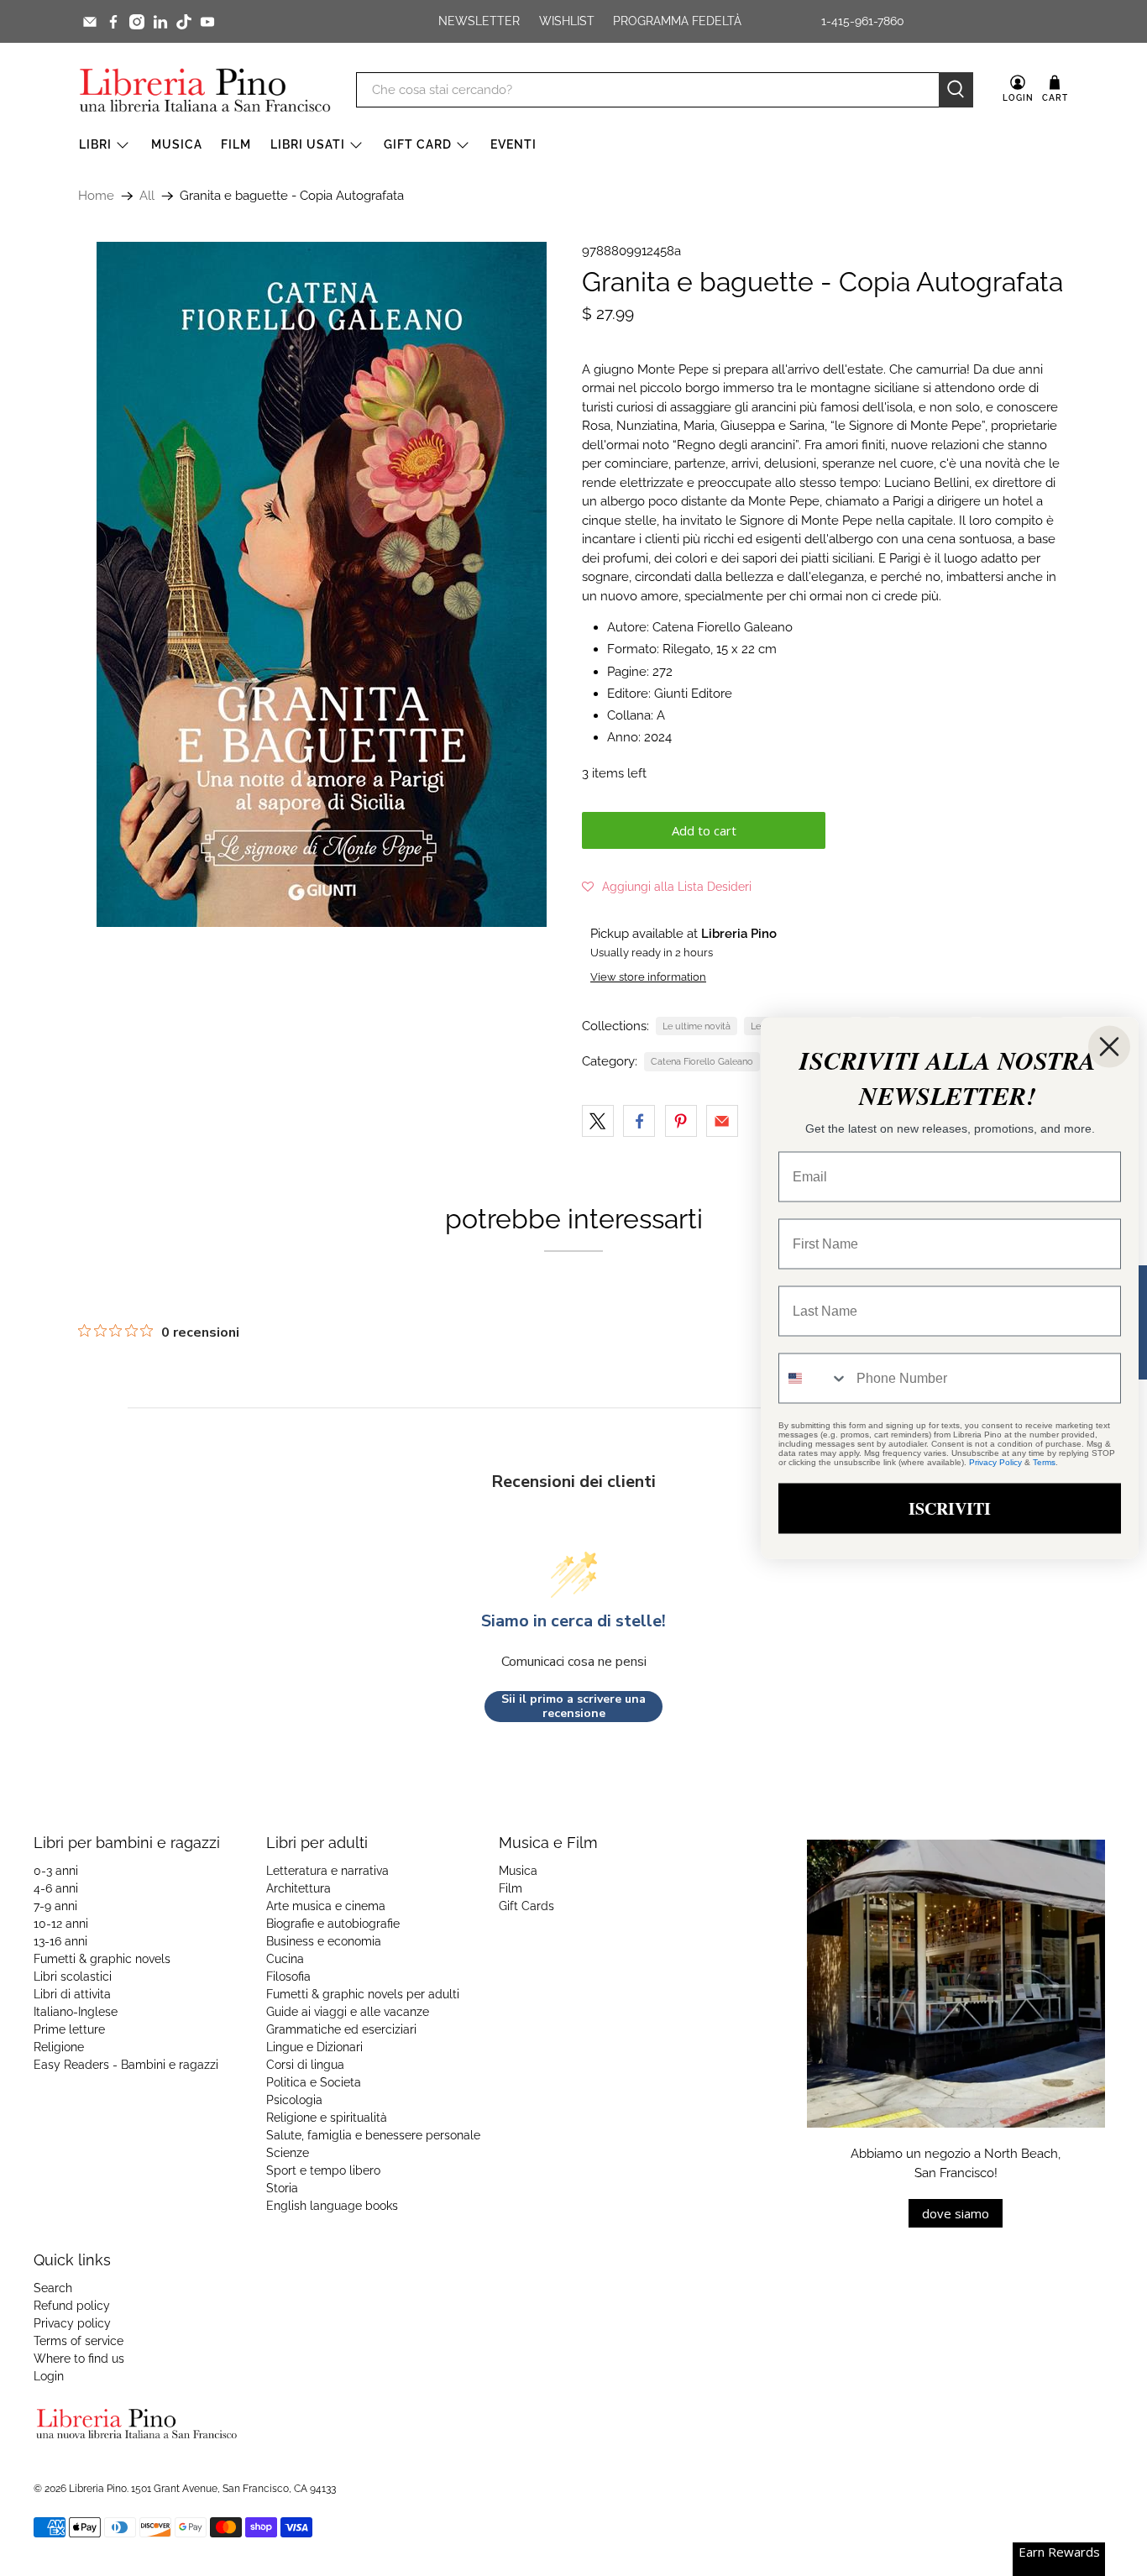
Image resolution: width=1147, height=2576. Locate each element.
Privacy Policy (995, 1462)
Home (96, 196)
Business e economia (324, 1941)
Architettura (299, 1888)
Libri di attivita (72, 1994)
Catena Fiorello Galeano (702, 1061)
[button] (667, 887)
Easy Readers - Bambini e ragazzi (126, 2065)
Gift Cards (526, 1906)
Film (236, 144)
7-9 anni (55, 1906)
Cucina (285, 1959)
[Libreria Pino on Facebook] (113, 22)
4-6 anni (56, 1888)
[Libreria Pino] (205, 90)
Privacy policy (72, 2323)
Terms (1044, 1462)
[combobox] (814, 1379)
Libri (95, 144)
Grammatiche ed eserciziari (341, 2029)
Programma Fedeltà (677, 21)
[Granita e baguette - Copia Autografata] (322, 584)
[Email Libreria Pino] (90, 22)
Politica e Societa (314, 2082)
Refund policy (72, 2306)
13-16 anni (60, 1941)
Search (53, 2288)
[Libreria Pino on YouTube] (207, 22)
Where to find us (79, 2359)
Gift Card (418, 144)
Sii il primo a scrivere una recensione (573, 1707)
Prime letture (69, 2029)
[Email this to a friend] (722, 1121)
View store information (648, 977)
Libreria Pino (98, 2489)
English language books (332, 2206)
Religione (59, 2047)
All (147, 196)
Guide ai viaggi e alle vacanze (348, 2012)
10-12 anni (61, 1924)
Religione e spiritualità (327, 2118)
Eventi (513, 144)
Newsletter (479, 21)
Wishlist (567, 21)
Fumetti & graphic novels (102, 1959)
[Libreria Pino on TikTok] (184, 22)
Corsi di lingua (305, 2065)
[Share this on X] (598, 1121)
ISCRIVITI (950, 1508)
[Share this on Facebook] (639, 1121)
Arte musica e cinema (326, 1906)
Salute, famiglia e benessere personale (373, 2135)
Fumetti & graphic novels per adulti (363, 1994)
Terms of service (79, 2341)
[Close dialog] (1109, 1047)
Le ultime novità (697, 1026)
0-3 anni (56, 1871)
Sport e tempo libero (323, 2170)
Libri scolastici (73, 1977)
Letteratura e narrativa (327, 1871)
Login (49, 2376)
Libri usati (308, 144)
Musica (177, 144)
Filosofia (288, 1977)
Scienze (288, 2153)
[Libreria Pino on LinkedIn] (160, 22)
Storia (282, 2188)
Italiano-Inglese (76, 2012)
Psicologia (294, 2100)
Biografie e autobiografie (333, 1924)
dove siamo (956, 2213)
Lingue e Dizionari (314, 2047)
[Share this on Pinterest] (681, 1121)
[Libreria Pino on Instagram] (137, 22)
